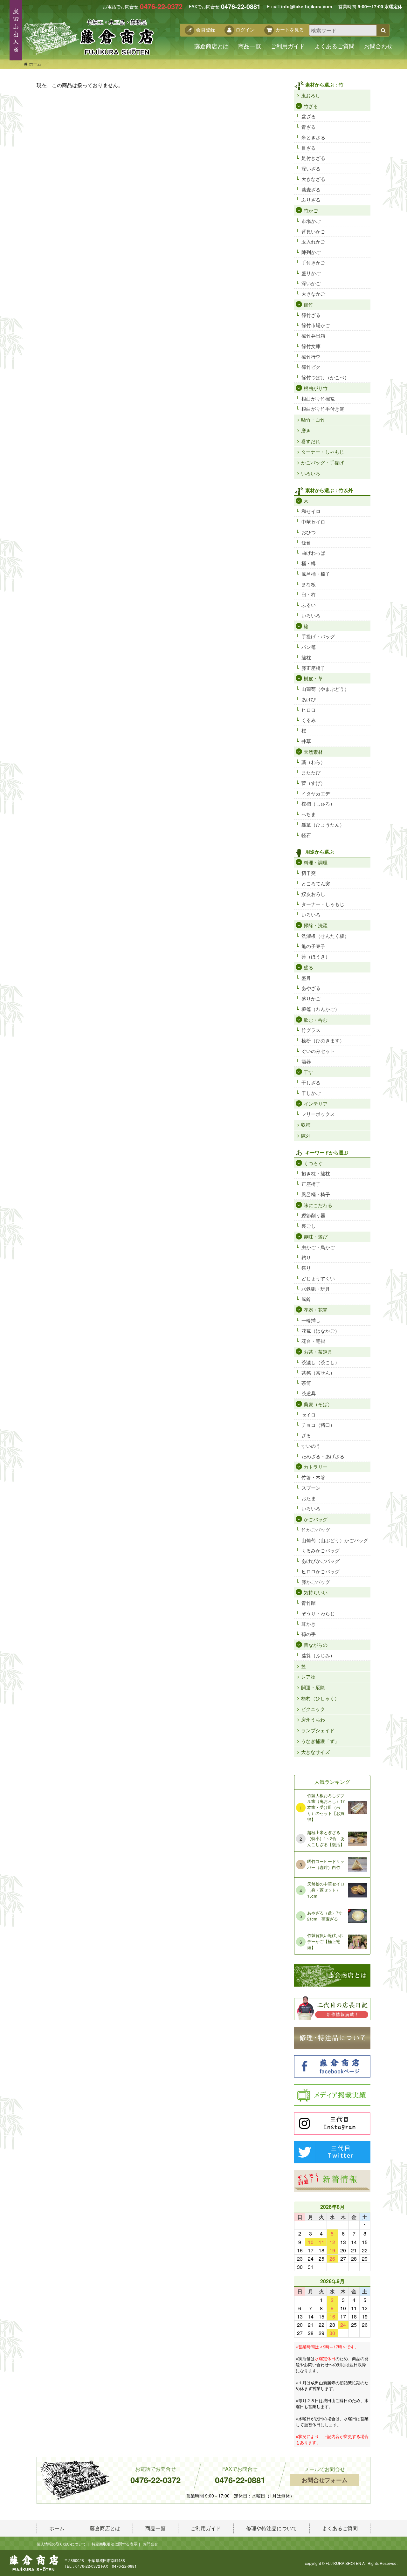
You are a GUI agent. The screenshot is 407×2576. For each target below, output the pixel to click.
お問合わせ (378, 46)
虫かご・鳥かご (318, 1247)
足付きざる (313, 158)
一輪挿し (311, 1320)
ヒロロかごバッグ (321, 1571)
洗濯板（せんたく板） (325, 936)
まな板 (309, 584)
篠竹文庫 (311, 346)
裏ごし (309, 1226)
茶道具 (309, 1393)
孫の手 (309, 1634)
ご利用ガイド (288, 46)
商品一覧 (250, 46)
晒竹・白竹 (313, 419)
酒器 (306, 1061)
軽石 (306, 835)
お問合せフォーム (325, 2480)
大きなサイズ (315, 1752)
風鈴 (306, 1299)
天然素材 (313, 752)
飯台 (306, 543)
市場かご (311, 221)
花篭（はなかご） (321, 1331)
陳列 (306, 1135)
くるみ (309, 720)
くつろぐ (313, 1163)
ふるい (309, 605)
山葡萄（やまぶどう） (325, 689)
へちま (309, 814)
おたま (309, 1498)
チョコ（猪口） (318, 1425)
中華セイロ (313, 522)
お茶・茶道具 (318, 1352)
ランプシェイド (318, 1730)
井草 (306, 741)
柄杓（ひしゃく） (320, 1698)
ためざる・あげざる (323, 1456)
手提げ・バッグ (318, 636)
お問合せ (150, 2544)
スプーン (311, 1488)
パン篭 (309, 647)
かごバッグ (316, 1519)
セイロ (309, 1415)
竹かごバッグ (316, 1530)
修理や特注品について (272, 2528)
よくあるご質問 (335, 46)
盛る (308, 967)
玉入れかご (313, 241)
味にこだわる (318, 1205)
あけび (309, 699)
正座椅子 (311, 1184)
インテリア (316, 1104)
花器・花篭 (316, 1310)
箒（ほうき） (316, 956)
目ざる (309, 148)
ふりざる (311, 199)
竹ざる (311, 106)
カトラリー (316, 1467)
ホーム (34, 64)
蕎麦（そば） (318, 1404)
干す (308, 1072)
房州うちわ (313, 1719)
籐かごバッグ (316, 1582)
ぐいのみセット (318, 1051)
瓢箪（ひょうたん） (323, 824)
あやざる (311, 988)
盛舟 (306, 978)
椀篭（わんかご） (321, 1009)
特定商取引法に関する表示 (114, 2544)
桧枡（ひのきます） (323, 1040)
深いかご (311, 283)
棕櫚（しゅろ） (318, 804)
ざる (306, 1435)
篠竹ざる (311, 315)
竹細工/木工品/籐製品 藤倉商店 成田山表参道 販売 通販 (88, 37)
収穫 (306, 1125)
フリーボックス (318, 1114)
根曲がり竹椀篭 (318, 398)
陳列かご (311, 252)
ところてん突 (316, 883)
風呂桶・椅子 (316, 574)
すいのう (311, 1446)
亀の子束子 (313, 946)
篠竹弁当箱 (313, 336)
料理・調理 (316, 862)
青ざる (309, 127)
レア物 (308, 1676)
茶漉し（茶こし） (321, 1362)
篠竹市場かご (316, 325)
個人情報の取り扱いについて (61, 2544)
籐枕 (306, 657)
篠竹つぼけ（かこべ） (325, 377)
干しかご (311, 1093)
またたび (311, 772)
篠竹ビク (311, 367)
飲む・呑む (316, 1020)
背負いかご (313, 231)
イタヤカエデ (316, 793)
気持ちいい (316, 1592)
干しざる (311, 1082)
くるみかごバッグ (321, 1550)
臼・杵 (309, 594)
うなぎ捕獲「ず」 (320, 1741)
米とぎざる (313, 137)
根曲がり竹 (316, 388)
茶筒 (306, 1383)
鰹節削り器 (313, 1215)
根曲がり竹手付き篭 (323, 409)
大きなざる (313, 179)
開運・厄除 (313, 1687)
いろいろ (311, 473)
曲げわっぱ (313, 553)
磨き (306, 430)
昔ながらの (316, 1645)
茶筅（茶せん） (318, 1373)
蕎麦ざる (311, 189)
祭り (306, 1268)
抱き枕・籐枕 (316, 1173)
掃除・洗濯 (316, 925)
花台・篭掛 (313, 1341)
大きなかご (313, 294)
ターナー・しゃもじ (323, 452)
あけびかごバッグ (321, 1561)
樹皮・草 (313, 678)
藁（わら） (313, 762)
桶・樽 (309, 563)
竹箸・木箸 (313, 1477)
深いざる (311, 168)
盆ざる (309, 116)
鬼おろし (311, 95)
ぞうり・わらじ (318, 1613)
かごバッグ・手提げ (323, 462)
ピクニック (313, 1709)
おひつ (309, 532)
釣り (306, 1257)
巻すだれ (311, 441)
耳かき (309, 1624)
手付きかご (313, 262)
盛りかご (311, 273)
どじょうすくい (318, 1278)
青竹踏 (309, 1603)
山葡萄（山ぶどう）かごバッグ (335, 1540)
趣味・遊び (316, 1236)
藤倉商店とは (211, 46)
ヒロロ (309, 710)
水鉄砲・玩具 (316, 1289)
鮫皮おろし (313, 894)
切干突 (309, 873)
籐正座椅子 (313, 668)
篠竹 (308, 304)
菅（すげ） (313, 783)
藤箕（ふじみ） (318, 1655)
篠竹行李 (311, 357)
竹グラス (311, 1030)
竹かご (311, 210)
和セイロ (311, 511)
